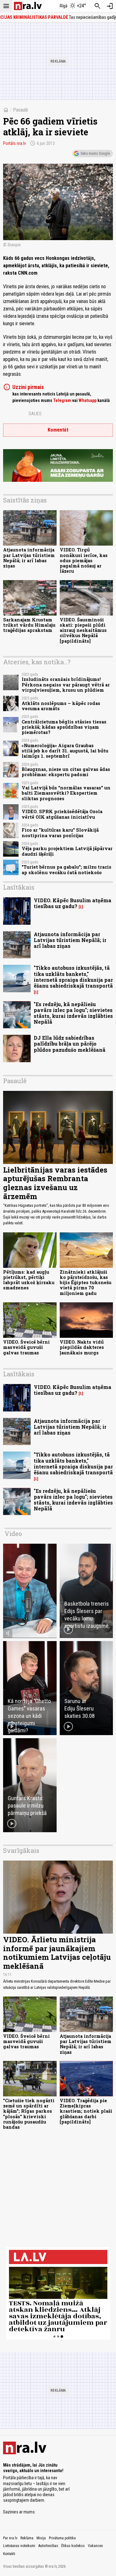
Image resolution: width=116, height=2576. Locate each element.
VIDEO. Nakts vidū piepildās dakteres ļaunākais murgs (82, 1347)
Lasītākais (19, 887)
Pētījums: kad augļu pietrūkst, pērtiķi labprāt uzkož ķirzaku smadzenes (29, 1280)
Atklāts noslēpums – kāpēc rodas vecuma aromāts (61, 706)
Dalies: (36, 414)
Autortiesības (48, 2546)
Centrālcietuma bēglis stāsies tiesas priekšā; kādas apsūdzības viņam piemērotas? (64, 727)
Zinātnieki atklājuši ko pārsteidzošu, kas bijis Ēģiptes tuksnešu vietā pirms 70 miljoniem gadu (86, 1283)
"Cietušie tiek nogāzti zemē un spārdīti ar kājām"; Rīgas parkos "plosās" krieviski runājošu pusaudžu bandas (29, 2114)
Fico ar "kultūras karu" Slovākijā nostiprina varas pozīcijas (60, 833)
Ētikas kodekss (73, 2546)
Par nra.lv (10, 2538)
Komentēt (58, 430)
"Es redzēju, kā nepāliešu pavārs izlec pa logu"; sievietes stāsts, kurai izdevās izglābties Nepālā (73, 1013)
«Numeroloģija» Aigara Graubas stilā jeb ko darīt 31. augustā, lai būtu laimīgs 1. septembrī (65, 751)
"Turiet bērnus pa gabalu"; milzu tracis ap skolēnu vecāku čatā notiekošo (67, 870)
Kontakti (9, 2554)
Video (13, 1534)
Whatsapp (88, 400)
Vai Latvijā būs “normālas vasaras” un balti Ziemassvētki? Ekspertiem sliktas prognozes (66, 793)
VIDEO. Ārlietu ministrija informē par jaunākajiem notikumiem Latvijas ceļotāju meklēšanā (57, 1953)
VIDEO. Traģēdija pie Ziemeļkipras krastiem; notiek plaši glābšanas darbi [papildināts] (86, 2111)
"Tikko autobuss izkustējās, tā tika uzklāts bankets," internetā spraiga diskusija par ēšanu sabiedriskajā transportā (73, 977)
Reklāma (27, 2538)
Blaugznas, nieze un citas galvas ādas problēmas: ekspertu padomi (66, 772)
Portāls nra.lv (15, 143)
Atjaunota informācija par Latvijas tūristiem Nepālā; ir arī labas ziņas (29, 558)
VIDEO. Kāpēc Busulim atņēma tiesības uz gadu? (73, 903)
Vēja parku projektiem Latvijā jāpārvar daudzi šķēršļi (67, 851)
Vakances (95, 2546)
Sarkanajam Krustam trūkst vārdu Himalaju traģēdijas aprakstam (29, 625)
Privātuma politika (62, 2538)
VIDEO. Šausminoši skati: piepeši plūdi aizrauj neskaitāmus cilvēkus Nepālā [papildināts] (83, 630)
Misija (41, 2538)
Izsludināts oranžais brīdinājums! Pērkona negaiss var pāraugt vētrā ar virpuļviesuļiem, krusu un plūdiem (66, 685)
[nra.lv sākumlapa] (28, 6)
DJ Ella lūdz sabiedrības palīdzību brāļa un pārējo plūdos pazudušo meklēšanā (70, 1044)
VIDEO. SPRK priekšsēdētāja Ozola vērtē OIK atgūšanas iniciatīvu (62, 814)
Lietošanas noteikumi (19, 2546)
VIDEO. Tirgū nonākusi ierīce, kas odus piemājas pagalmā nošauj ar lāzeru (84, 560)
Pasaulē (21, 110)
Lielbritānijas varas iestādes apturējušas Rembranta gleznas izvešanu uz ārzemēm (55, 1183)
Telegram (62, 400)
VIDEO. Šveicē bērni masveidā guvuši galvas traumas (26, 1347)
